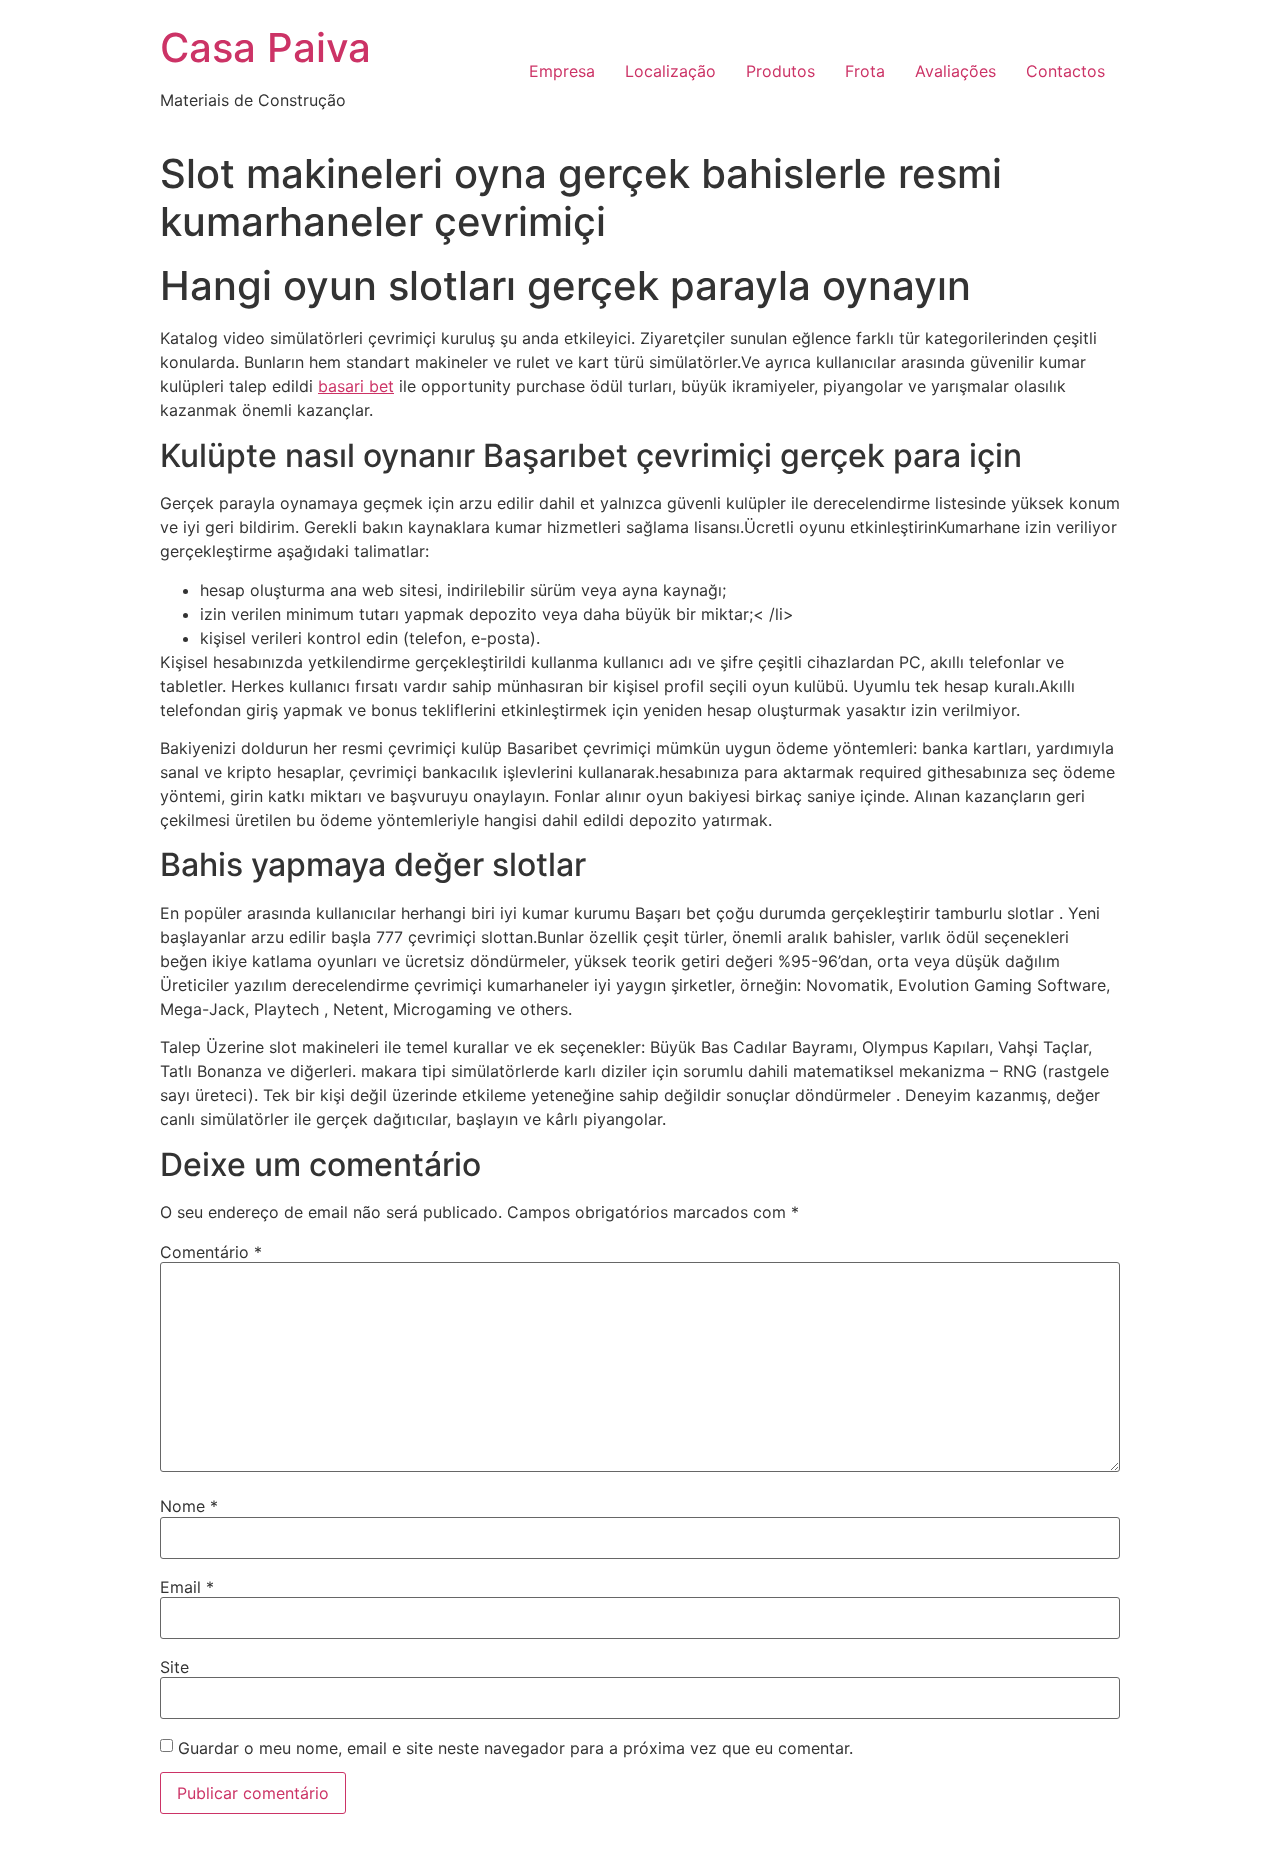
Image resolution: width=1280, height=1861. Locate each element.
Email (187, 1587)
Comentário (211, 1252)
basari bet (356, 386)
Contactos (1065, 71)
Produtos (780, 71)
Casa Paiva (265, 47)
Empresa (562, 71)
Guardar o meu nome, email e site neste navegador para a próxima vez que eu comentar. (515, 1748)
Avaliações (955, 71)
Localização (670, 71)
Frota (865, 71)
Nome (189, 1506)
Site (174, 1667)
